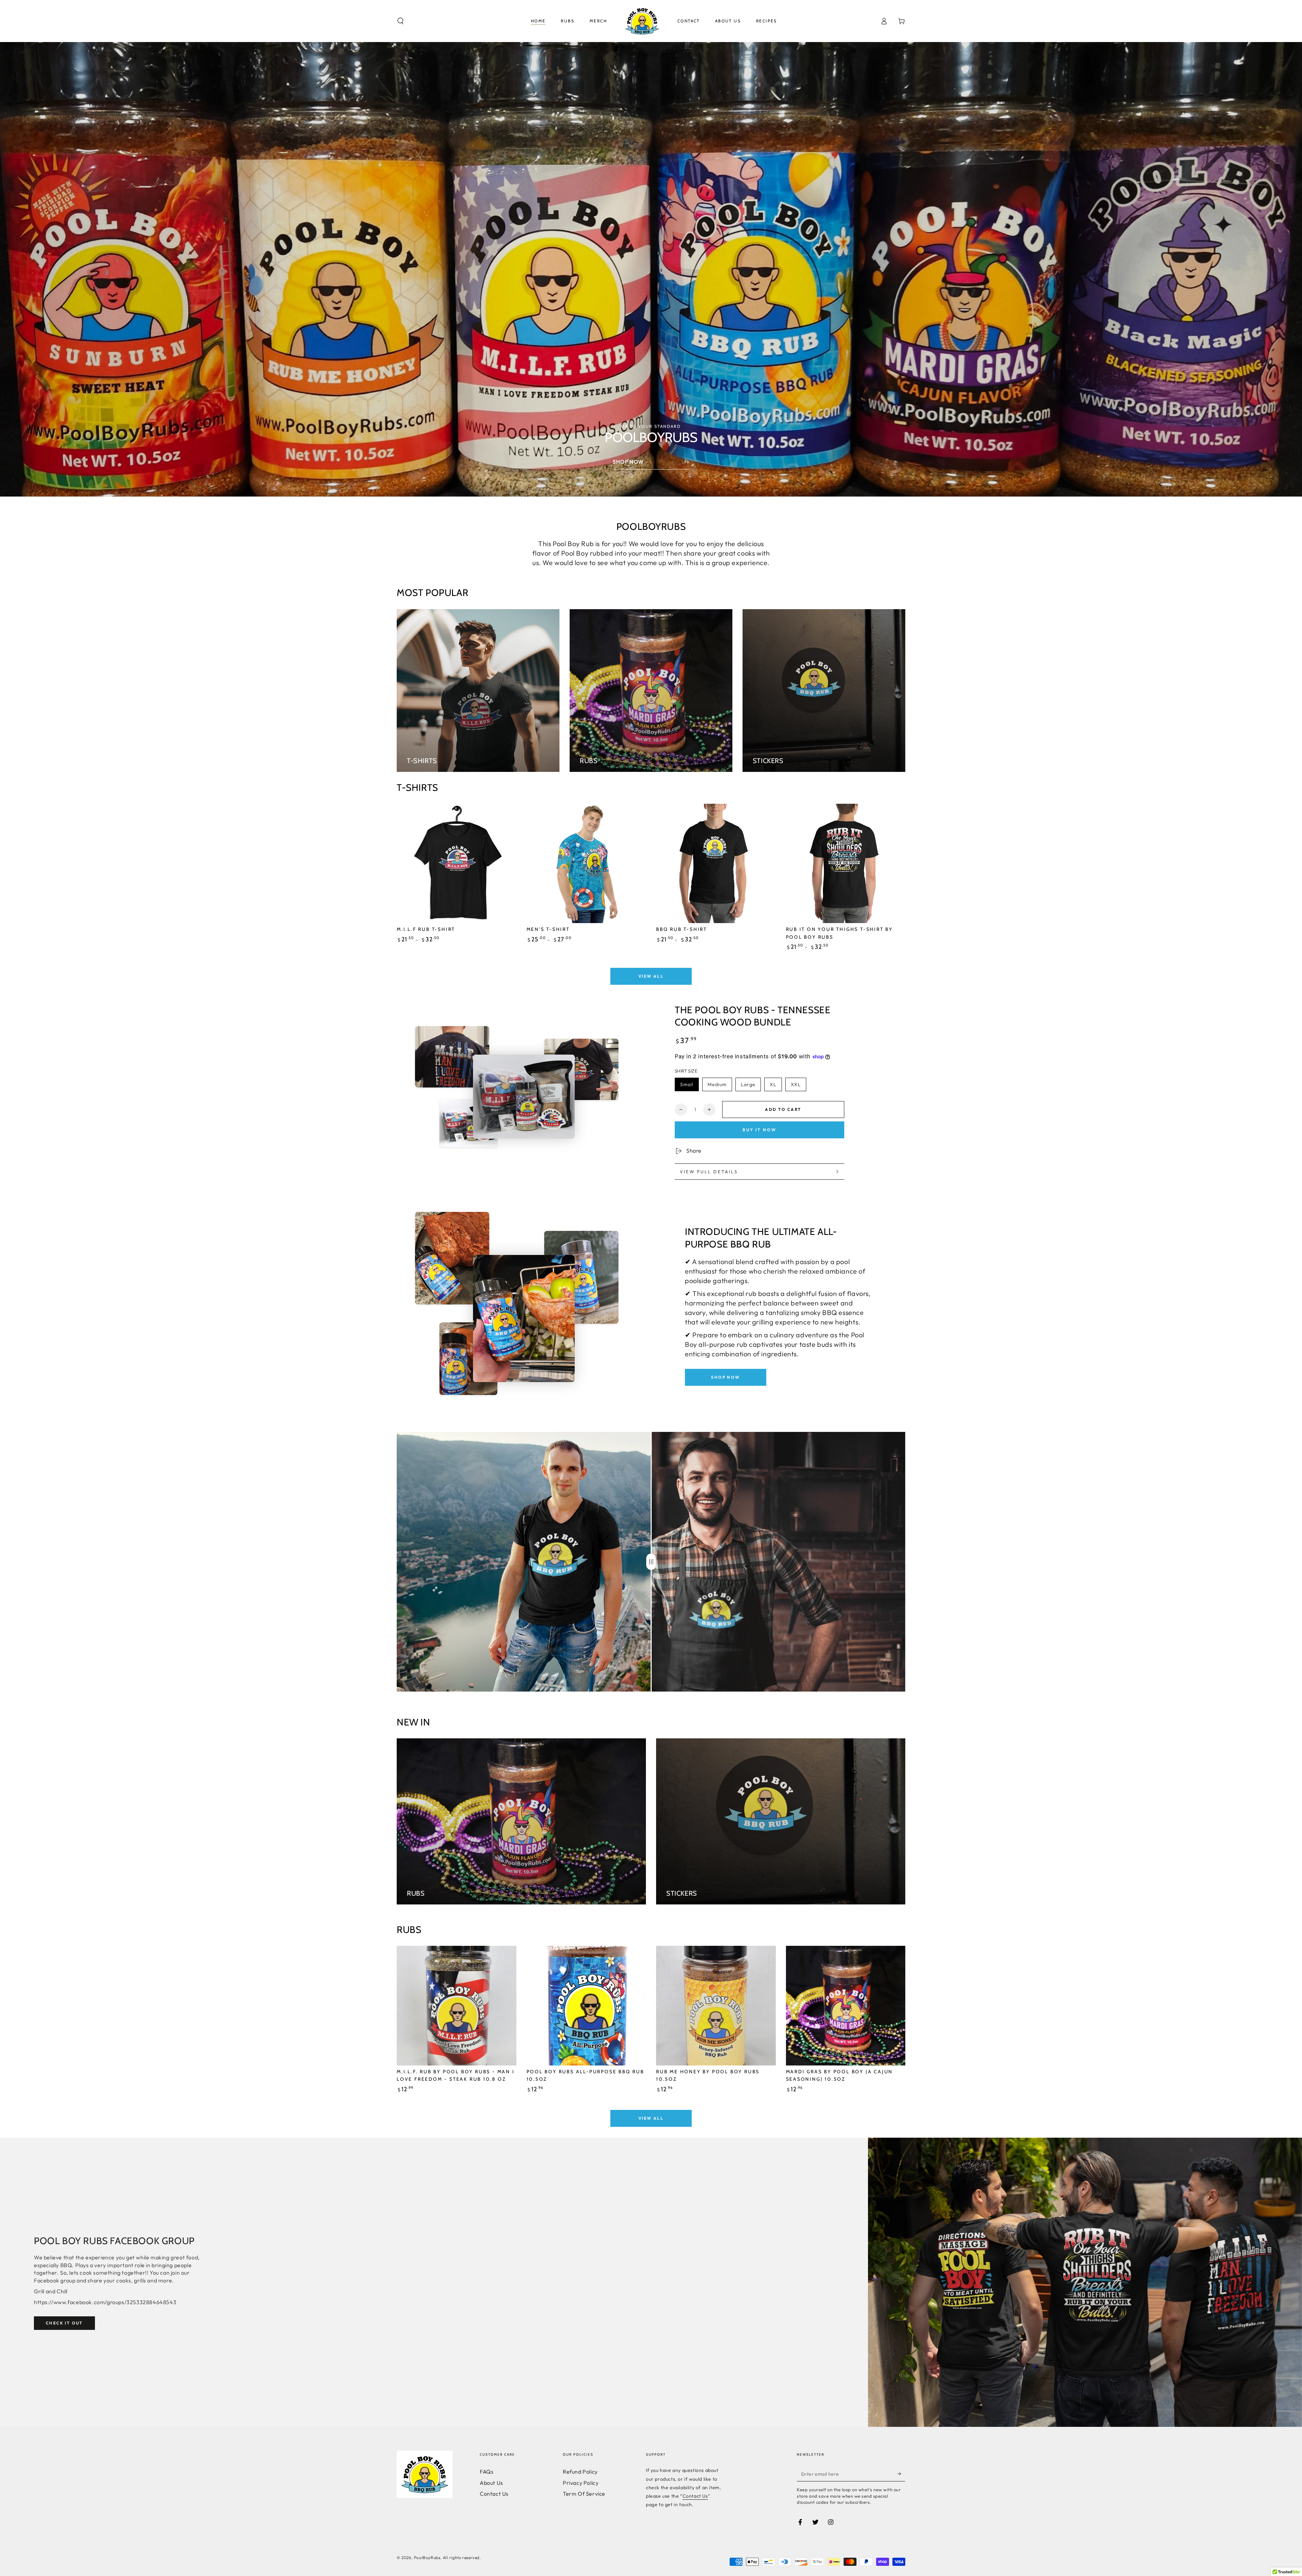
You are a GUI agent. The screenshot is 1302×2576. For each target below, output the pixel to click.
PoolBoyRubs (427, 2558)
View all (651, 976)
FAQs (487, 2472)
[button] (400, 21)
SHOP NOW (725, 1377)
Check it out (64, 2323)
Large (748, 1084)
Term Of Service (584, 2494)
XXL (796, 1084)
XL (773, 1084)
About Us (491, 2483)
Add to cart (783, 1109)
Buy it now (759, 1130)
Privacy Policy (581, 2483)
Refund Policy (580, 2472)
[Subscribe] (901, 2474)
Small (687, 1084)
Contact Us (494, 2494)
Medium (717, 1084)
